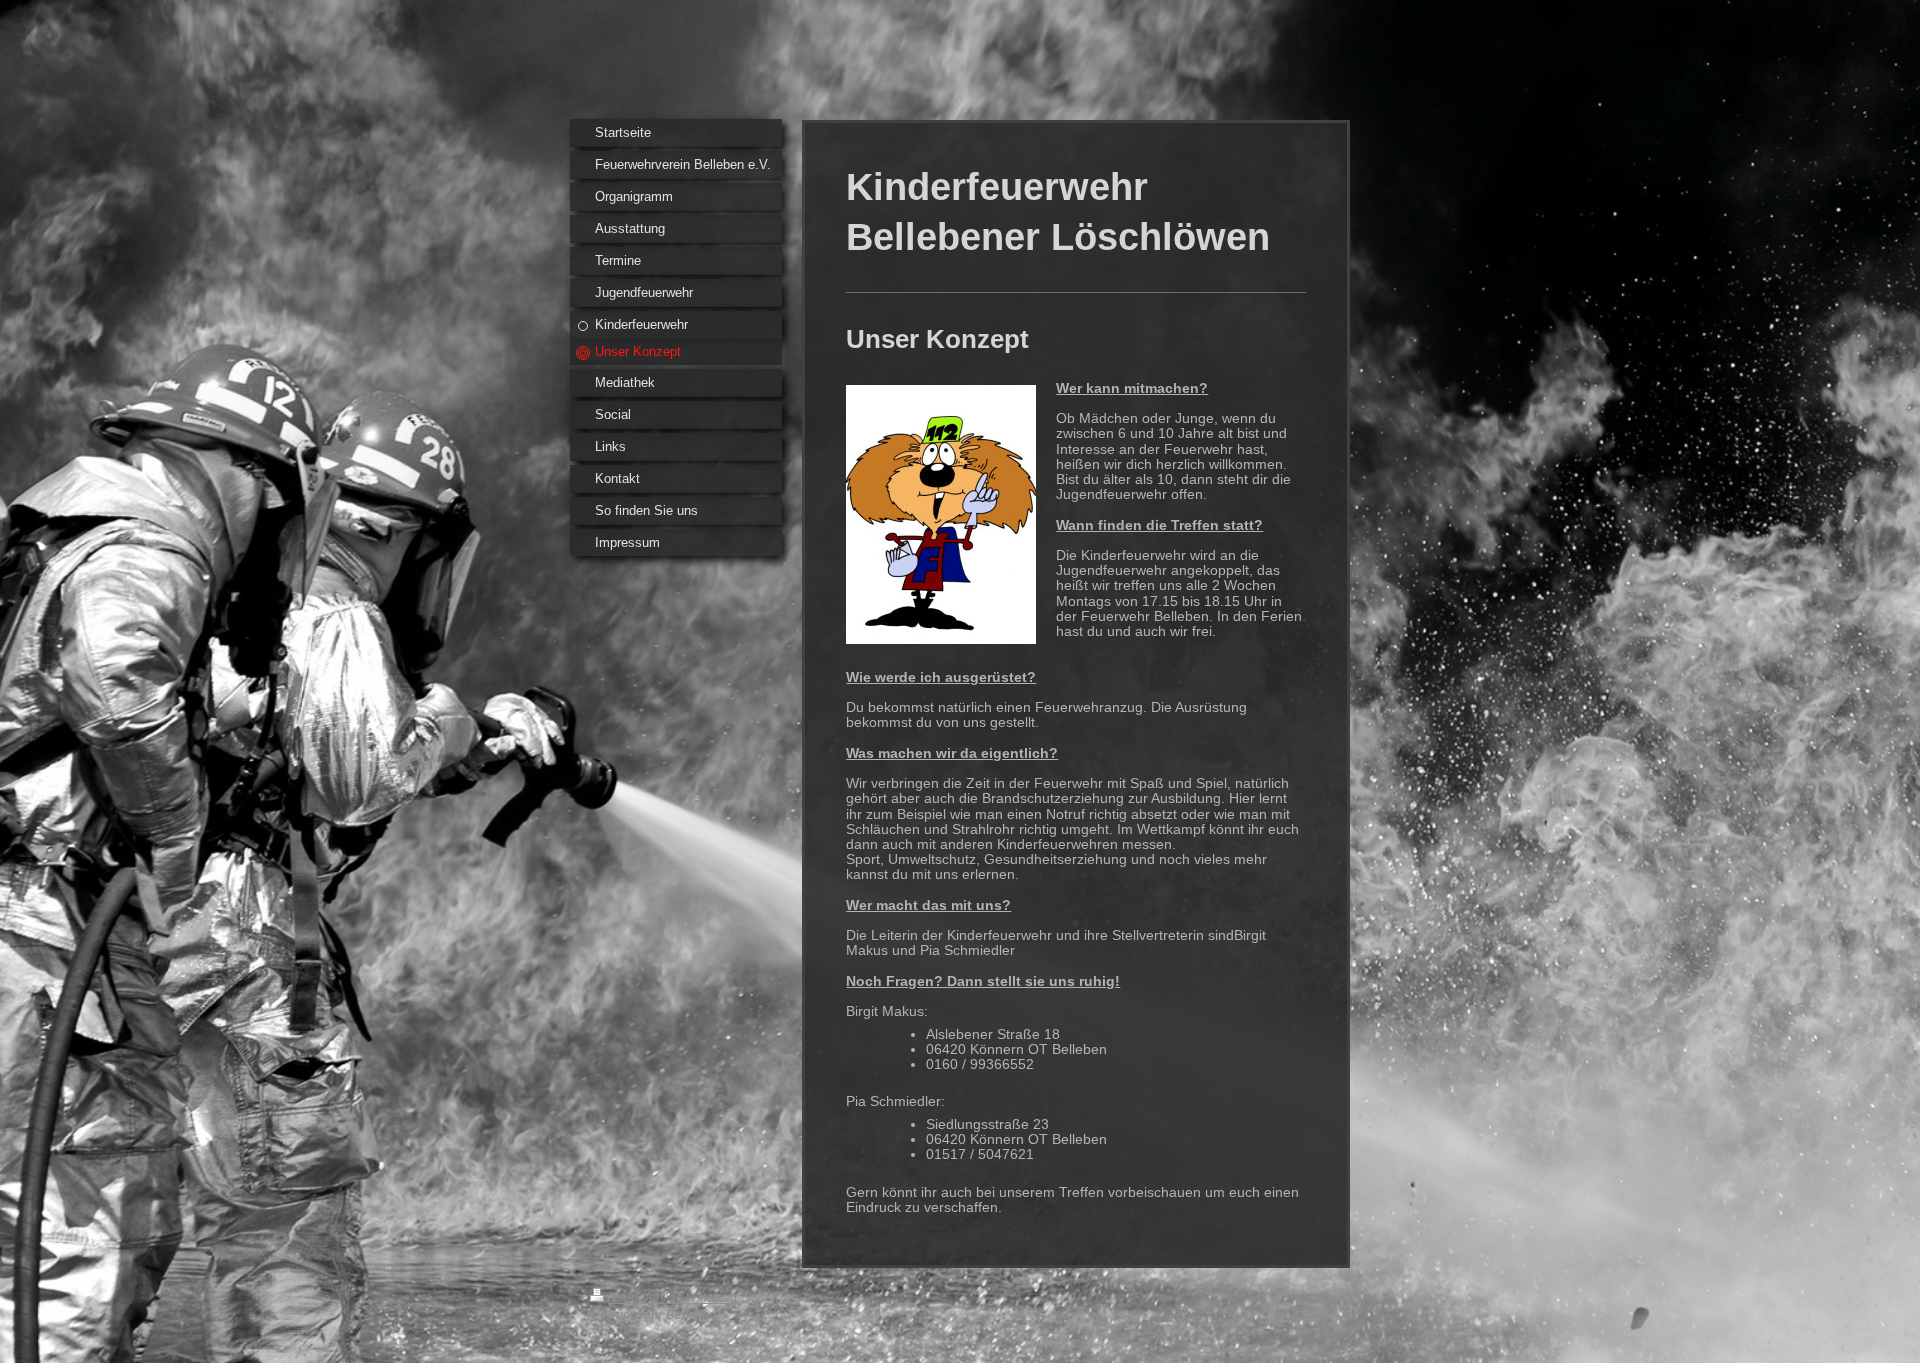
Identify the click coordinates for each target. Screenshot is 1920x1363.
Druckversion (647, 1297)
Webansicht (1298, 1312)
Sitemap (714, 1297)
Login (1314, 1295)
